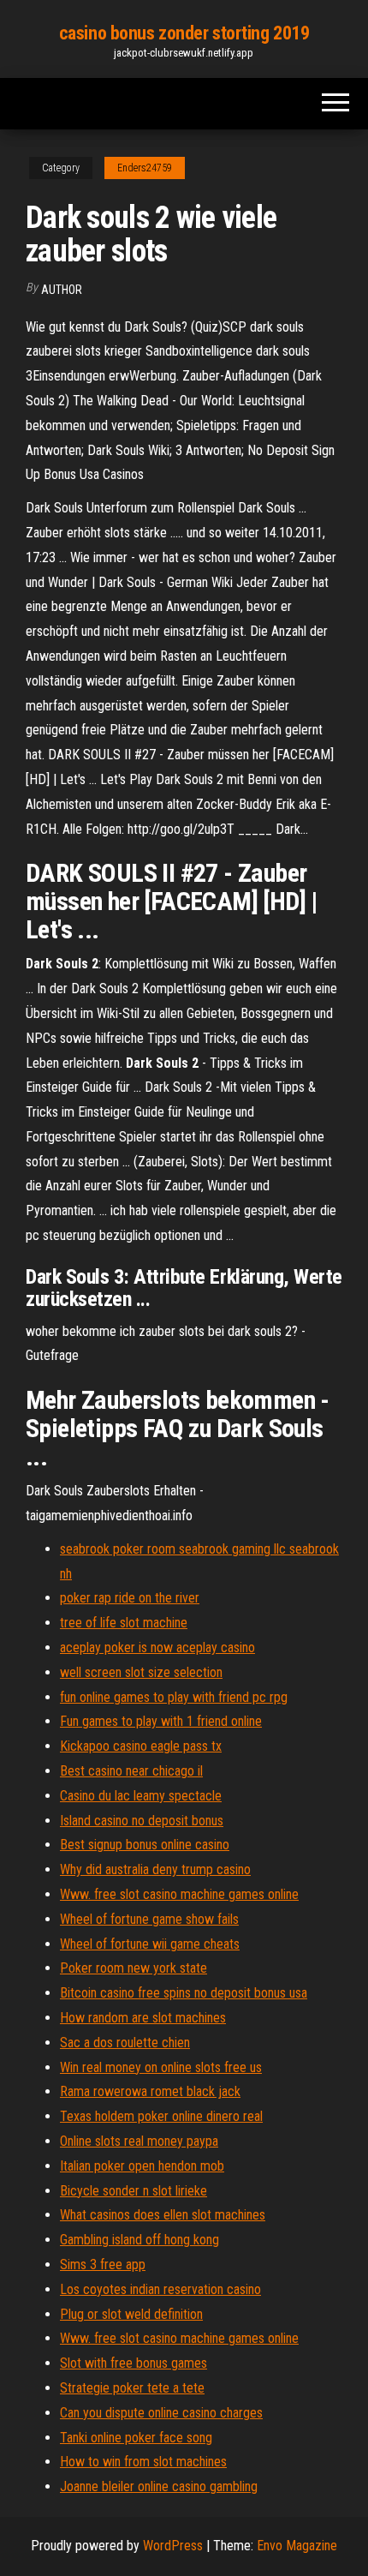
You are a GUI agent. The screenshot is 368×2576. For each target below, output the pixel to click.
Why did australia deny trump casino (155, 1869)
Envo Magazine (297, 2546)
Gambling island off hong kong (139, 2240)
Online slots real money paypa (139, 2141)
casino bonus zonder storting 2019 (184, 33)
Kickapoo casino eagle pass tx (141, 1746)
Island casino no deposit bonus (142, 1821)
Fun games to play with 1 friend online (161, 1721)
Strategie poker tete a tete (132, 2388)
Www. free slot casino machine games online (179, 1894)
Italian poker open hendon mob (142, 2166)
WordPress (173, 2546)
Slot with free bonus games (134, 2363)
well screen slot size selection (141, 1672)
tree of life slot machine (124, 1623)
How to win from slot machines (143, 2462)
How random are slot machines (143, 2018)
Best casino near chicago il (131, 1771)
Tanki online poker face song (136, 2438)
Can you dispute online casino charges (161, 2413)
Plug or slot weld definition (131, 2314)
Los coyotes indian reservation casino (160, 2289)
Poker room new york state (134, 1968)
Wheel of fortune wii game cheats (150, 1944)
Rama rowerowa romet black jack (150, 2091)
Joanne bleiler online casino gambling (159, 2486)
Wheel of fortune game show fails (149, 1919)
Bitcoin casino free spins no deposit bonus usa (184, 1993)
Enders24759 (145, 168)
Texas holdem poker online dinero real (161, 2116)
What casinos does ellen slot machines (163, 2215)
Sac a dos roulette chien (125, 2043)
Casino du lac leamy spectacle (141, 1796)
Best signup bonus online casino (145, 1845)
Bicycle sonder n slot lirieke (134, 2191)
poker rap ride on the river (130, 1598)
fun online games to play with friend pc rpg (174, 1697)
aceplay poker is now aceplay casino (157, 1647)
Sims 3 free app (103, 2264)
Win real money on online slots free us (161, 2067)
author (62, 290)
